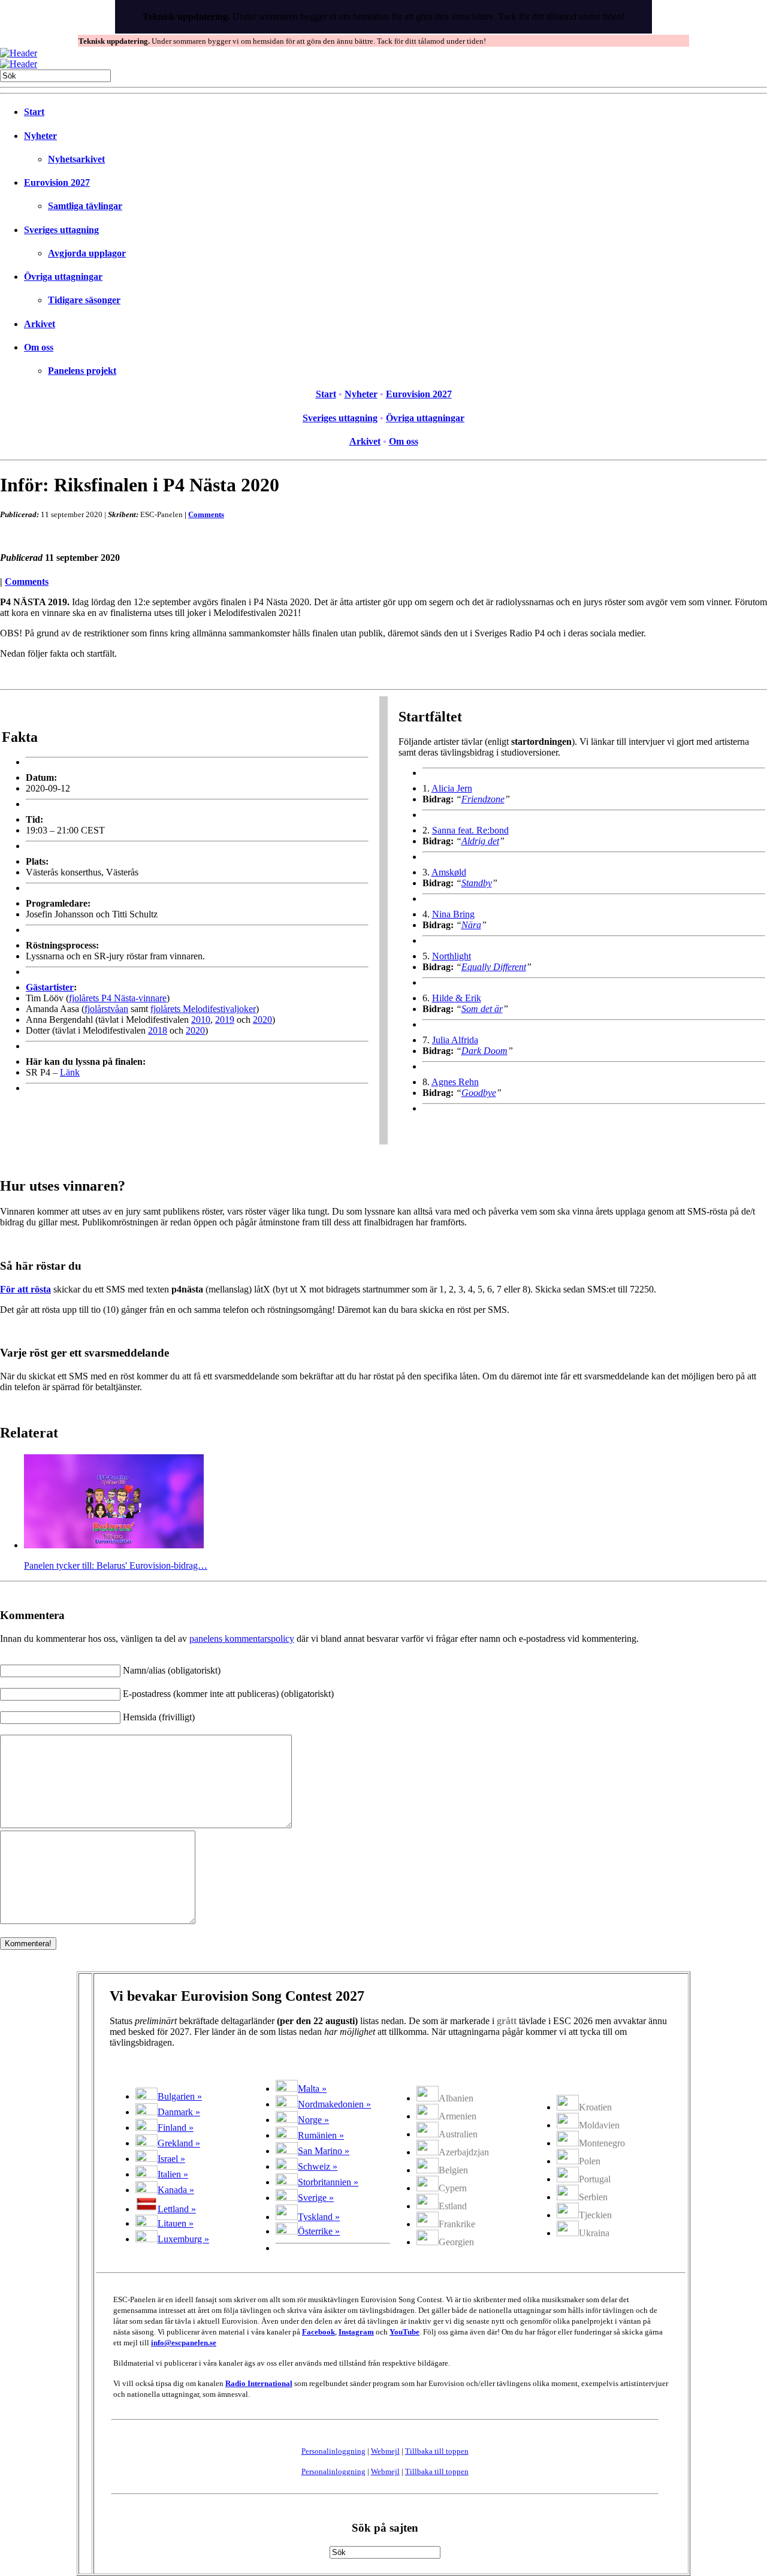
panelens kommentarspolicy (242, 1639)
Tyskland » (319, 2217)
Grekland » (179, 2143)
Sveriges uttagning (61, 230)
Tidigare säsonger (84, 300)
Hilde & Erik (457, 998)
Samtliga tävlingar (85, 206)
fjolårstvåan (106, 1009)
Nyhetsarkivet (76, 159)
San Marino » (324, 2151)
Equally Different (494, 967)
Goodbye (479, 1093)
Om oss (39, 347)
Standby (477, 883)
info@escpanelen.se (184, 2343)
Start (34, 112)
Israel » (171, 2159)
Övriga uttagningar (63, 277)
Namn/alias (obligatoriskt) (172, 1670)
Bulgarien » (180, 2096)
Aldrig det (480, 841)
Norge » (313, 2120)
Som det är (482, 1009)
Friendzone (483, 799)
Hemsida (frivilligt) (159, 1717)
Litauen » (176, 2223)
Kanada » (176, 2190)
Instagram (356, 2332)
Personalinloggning (333, 2451)
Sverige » (316, 2198)
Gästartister (50, 987)
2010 (201, 1020)
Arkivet (40, 324)
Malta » (312, 2089)
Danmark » (179, 2112)
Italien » (173, 2174)
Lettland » (177, 2209)
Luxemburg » (183, 2239)
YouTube (404, 2332)
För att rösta (25, 1289)
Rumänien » (321, 2135)
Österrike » (319, 2231)
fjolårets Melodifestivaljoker (203, 1009)
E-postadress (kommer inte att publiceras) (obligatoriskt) (228, 1694)
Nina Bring (453, 914)
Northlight (452, 956)
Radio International (259, 2383)
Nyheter (40, 136)
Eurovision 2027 (57, 182)
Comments (206, 514)
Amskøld (449, 872)
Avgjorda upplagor (87, 253)
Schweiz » (318, 2166)
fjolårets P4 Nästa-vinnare (118, 998)
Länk (70, 1072)
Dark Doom (484, 1051)
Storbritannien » (328, 2182)
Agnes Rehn (455, 1082)
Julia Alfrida (455, 1040)
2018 (158, 1030)
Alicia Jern (452, 788)
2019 (225, 1020)
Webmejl (385, 2451)
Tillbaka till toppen (437, 2451)
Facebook (318, 2332)
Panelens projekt (82, 371)
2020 (262, 1020)
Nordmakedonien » (334, 2104)
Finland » (176, 2127)
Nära (471, 925)
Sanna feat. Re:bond (470, 830)
